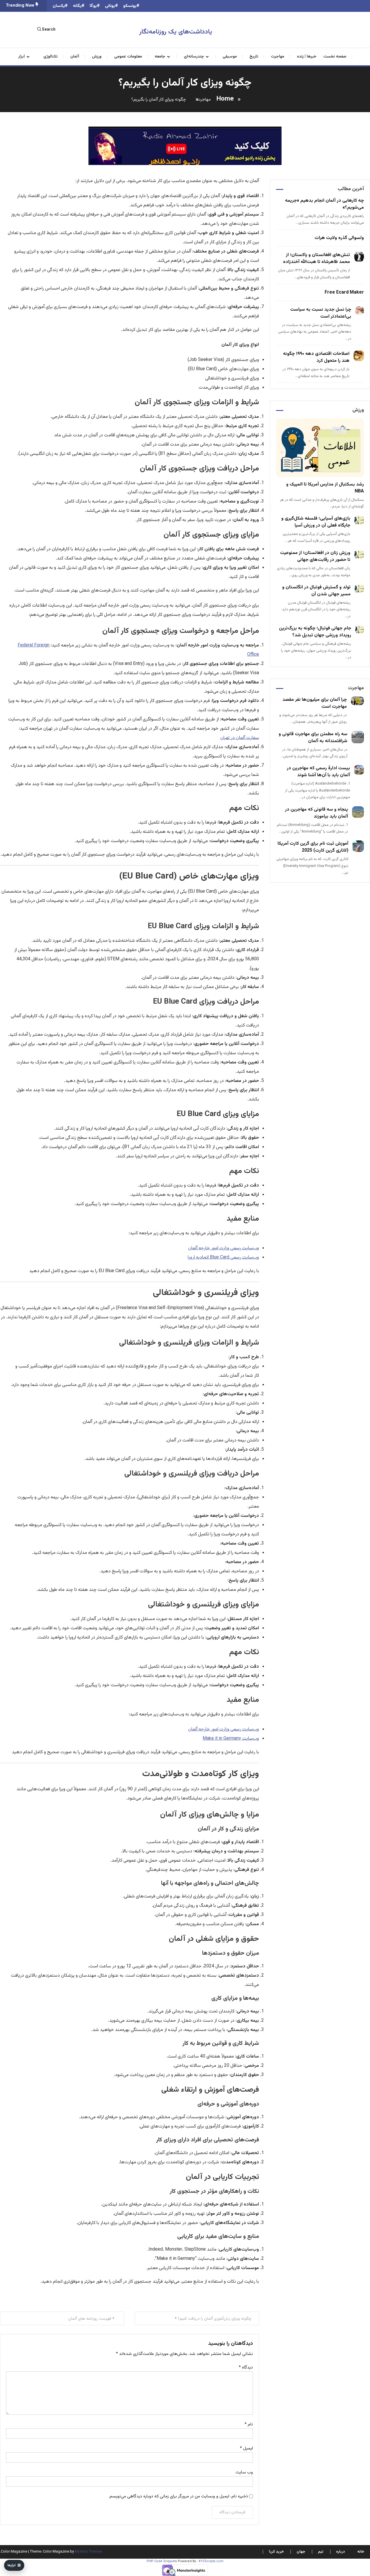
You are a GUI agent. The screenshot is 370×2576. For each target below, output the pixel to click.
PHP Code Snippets (162, 2561)
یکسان (59, 6)
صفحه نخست (335, 57)
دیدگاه (246, 2367)
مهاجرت (277, 57)
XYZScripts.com (211, 2561)
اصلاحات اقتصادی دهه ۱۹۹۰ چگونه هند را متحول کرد (316, 357)
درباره (341, 2552)
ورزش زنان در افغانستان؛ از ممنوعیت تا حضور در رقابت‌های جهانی (315, 556)
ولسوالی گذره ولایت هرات (339, 238)
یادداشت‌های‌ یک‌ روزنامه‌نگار (176, 32)
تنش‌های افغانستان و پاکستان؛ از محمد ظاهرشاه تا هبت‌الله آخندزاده (317, 258)
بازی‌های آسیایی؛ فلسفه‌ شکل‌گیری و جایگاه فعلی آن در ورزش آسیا (316, 522)
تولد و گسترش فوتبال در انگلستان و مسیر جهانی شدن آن (316, 591)
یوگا (93, 6)
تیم (321, 2552)
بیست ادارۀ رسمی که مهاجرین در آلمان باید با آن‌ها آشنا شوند (318, 772)
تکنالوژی (50, 57)
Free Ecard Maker (344, 293)
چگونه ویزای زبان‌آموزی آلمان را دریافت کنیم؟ (215, 2319)
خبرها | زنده (307, 57)
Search (49, 30)
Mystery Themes (88, 2552)
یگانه (77, 6)
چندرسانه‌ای (194, 57)
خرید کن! (276, 2552)
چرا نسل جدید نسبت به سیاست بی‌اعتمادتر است (321, 313)
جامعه (160, 57)
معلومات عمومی (128, 57)
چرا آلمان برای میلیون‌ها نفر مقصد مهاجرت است (315, 703)
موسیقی (230, 57)
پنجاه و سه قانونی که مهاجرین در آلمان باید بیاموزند (317, 813)
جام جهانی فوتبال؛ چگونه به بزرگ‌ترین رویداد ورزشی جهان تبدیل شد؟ (315, 632)
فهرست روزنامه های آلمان (90, 2319)
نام (249, 2424)
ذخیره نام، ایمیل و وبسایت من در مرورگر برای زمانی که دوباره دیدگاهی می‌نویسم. (178, 2496)
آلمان (75, 57)
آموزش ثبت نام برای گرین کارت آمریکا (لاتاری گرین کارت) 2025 (313, 847)
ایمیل (246, 2448)
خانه (361, 2552)
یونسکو (130, 6)
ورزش (97, 57)
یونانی (110, 6)
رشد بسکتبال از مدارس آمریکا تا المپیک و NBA (325, 488)
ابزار (22, 57)
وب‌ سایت (244, 2472)
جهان (301, 2552)
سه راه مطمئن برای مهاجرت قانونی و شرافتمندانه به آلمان (313, 738)
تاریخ (254, 57)
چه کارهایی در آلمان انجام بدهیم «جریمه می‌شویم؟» (324, 204)
